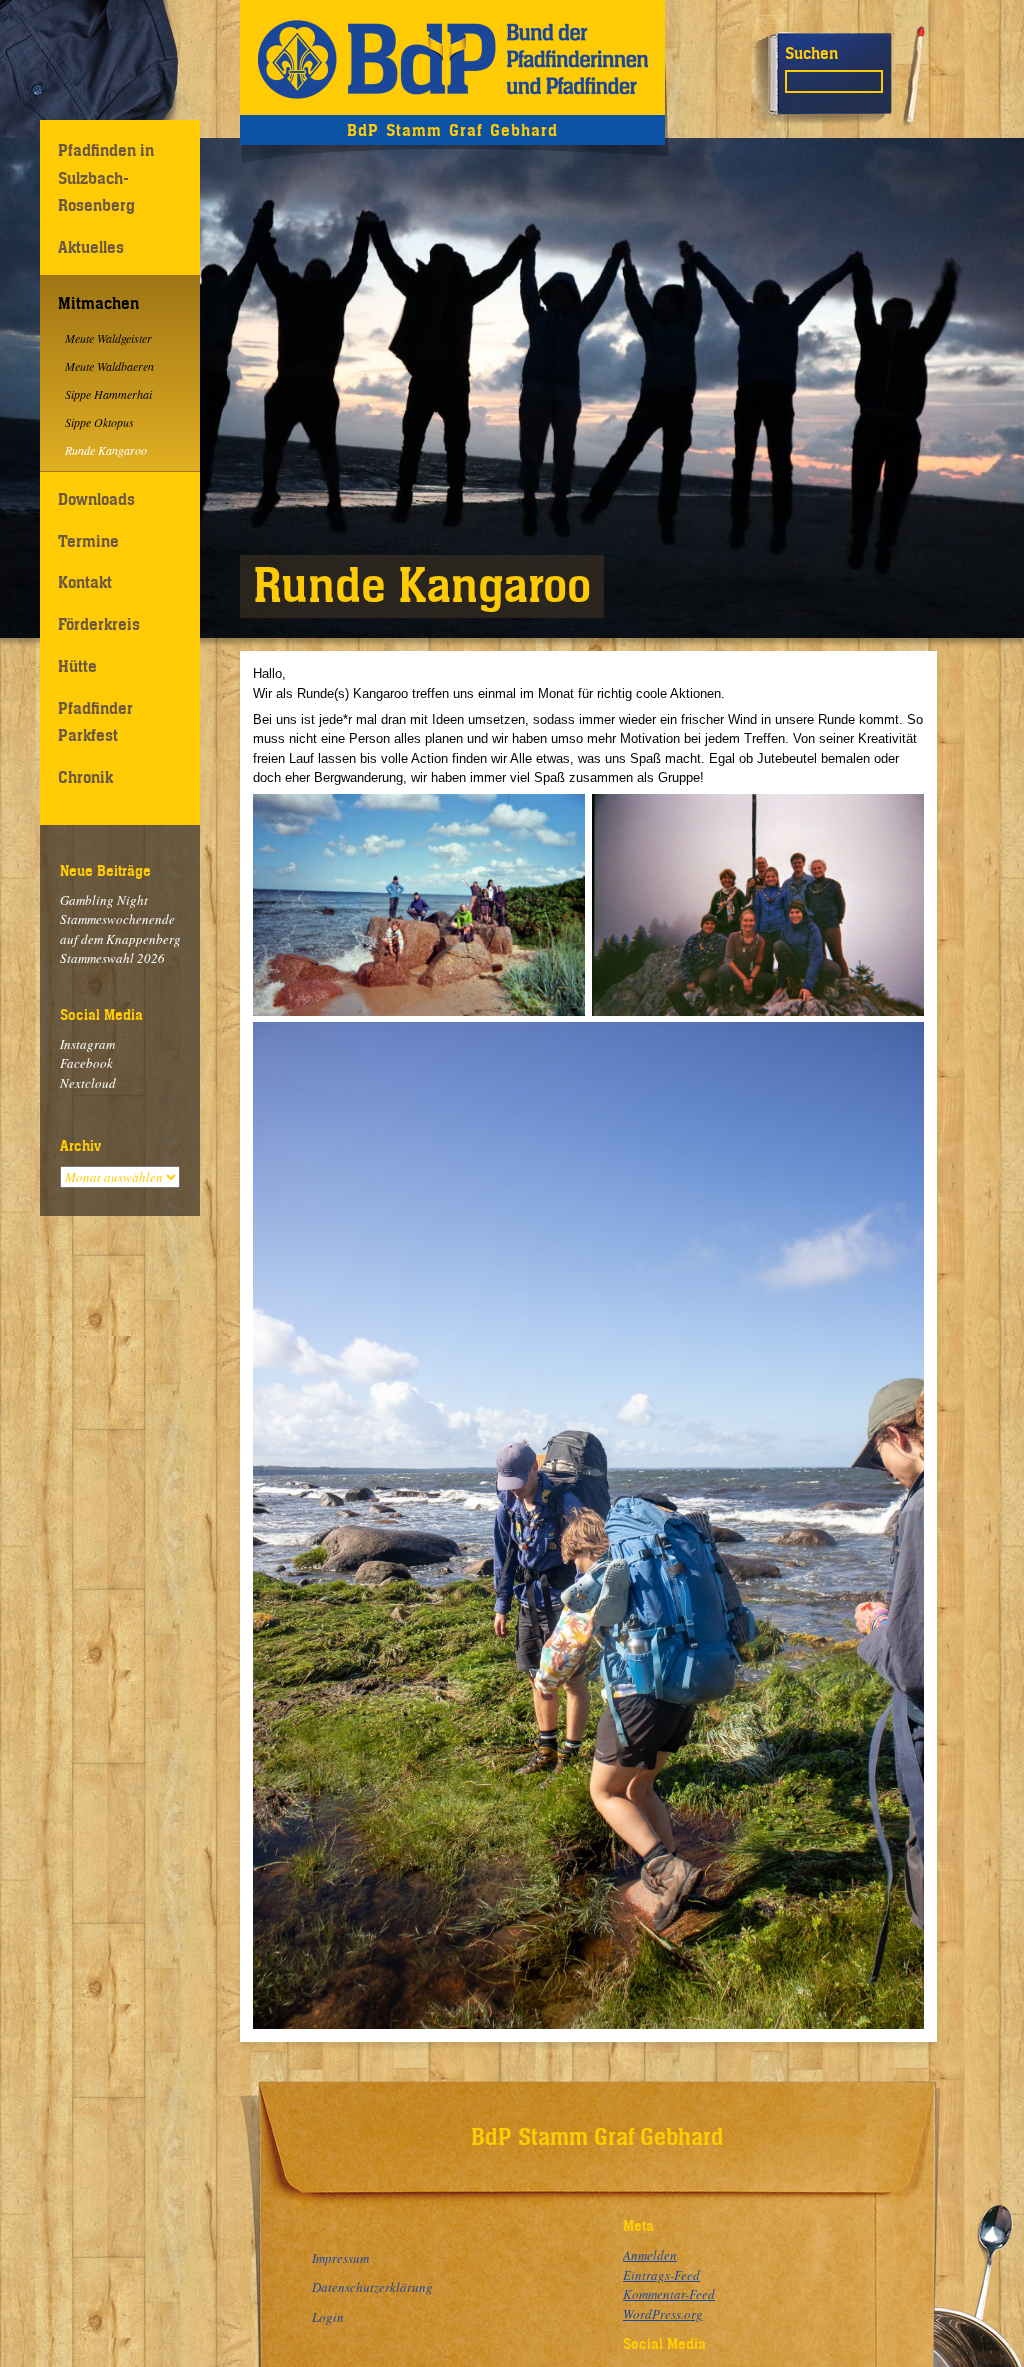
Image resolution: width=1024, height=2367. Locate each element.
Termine (88, 541)
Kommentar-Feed (669, 2294)
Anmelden (650, 2255)
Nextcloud (88, 1083)
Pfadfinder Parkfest (95, 721)
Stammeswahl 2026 (112, 958)
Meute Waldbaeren (109, 366)
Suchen (811, 53)
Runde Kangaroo (106, 450)
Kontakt (85, 582)
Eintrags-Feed (661, 2275)
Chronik (85, 777)
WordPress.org (663, 2314)
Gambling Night (104, 900)
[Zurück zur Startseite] (452, 57)
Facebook (86, 1063)
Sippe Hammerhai (108, 394)
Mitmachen (98, 303)
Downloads (96, 499)
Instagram (87, 1044)
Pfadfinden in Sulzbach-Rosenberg (106, 177)
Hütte (77, 666)
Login (328, 2317)
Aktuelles (91, 247)
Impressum (340, 2258)
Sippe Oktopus (99, 422)
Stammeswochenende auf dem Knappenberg (120, 929)
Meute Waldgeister (108, 338)
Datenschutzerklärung (372, 2287)
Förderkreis (99, 624)
